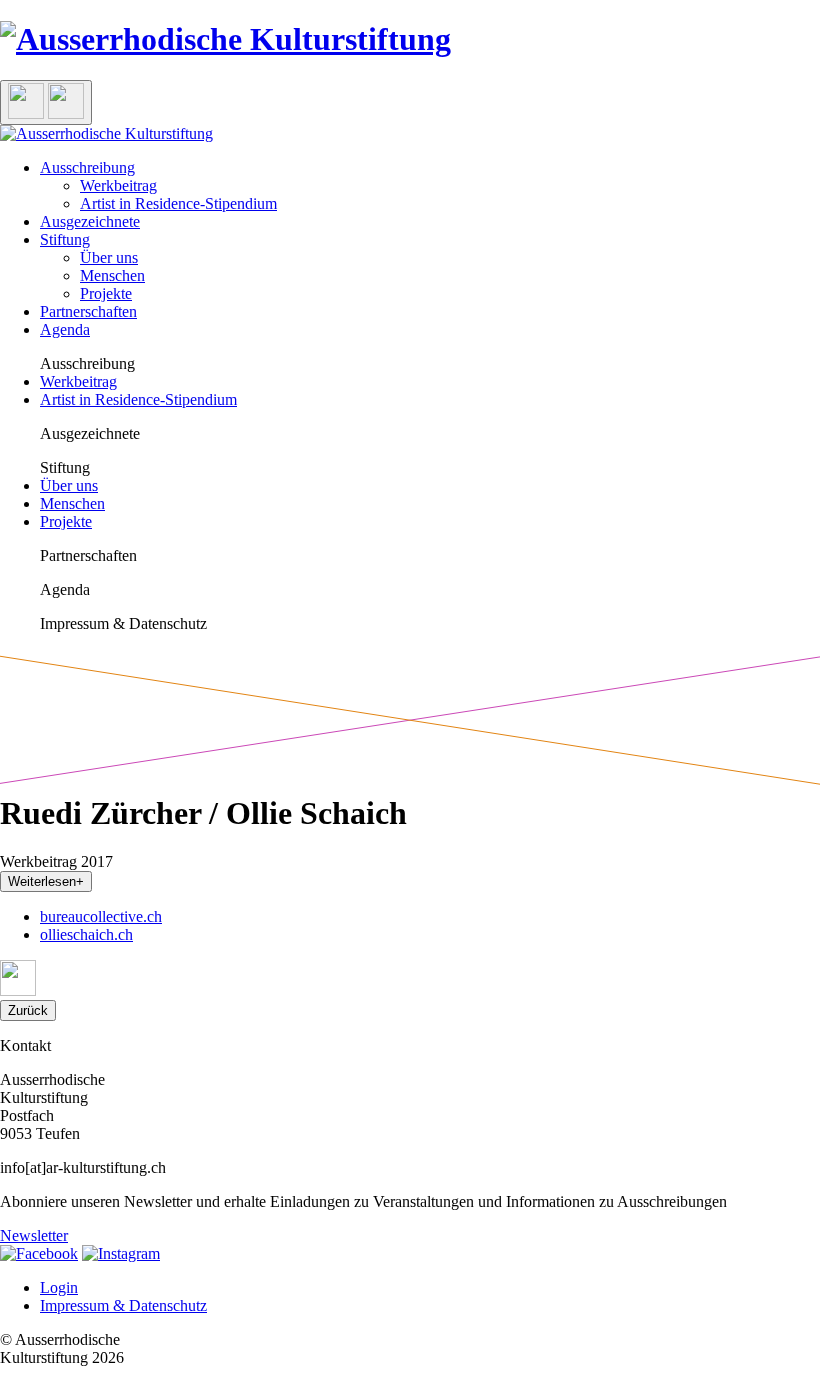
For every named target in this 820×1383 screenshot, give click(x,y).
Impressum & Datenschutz (123, 1305)
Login (59, 1287)
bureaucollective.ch (101, 916)
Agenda (65, 329)
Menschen (112, 275)
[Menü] (46, 102)
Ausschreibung (87, 167)
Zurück (28, 1010)
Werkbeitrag (118, 185)
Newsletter (34, 1235)
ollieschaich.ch (86, 934)
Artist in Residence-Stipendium (178, 203)
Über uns (109, 257)
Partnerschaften (88, 311)
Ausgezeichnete (90, 221)
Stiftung (65, 239)
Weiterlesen (46, 881)
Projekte (106, 293)
